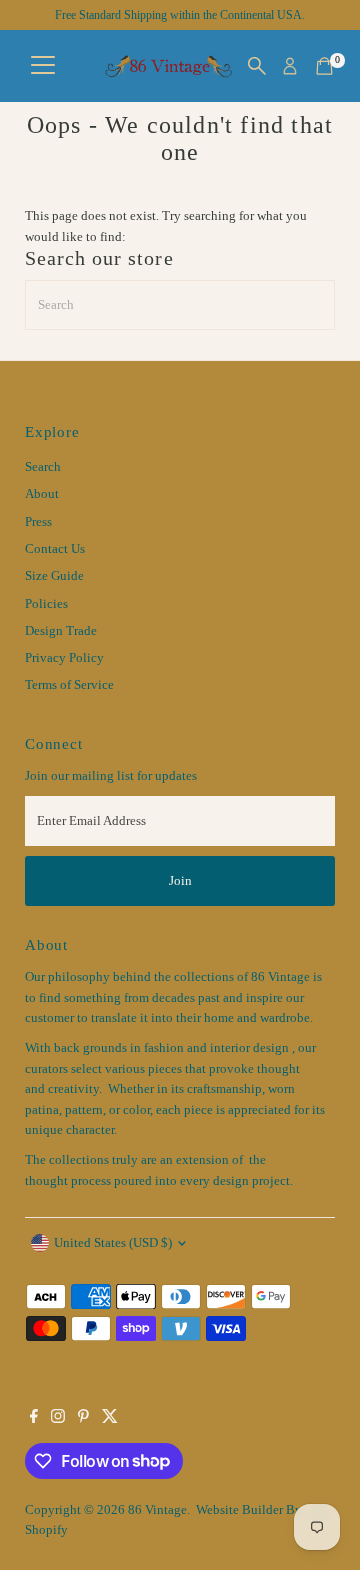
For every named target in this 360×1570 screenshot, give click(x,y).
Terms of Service (69, 685)
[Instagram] (58, 1419)
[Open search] (257, 66)
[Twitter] (110, 1419)
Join (180, 881)
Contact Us (55, 549)
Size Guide (54, 576)
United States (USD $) (113, 1243)
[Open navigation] (43, 66)
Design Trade (61, 631)
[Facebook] (34, 1419)
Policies (46, 604)
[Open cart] (324, 66)
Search (43, 467)
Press (38, 522)
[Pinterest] (83, 1419)
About (42, 494)
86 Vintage (157, 1510)
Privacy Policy (64, 658)
